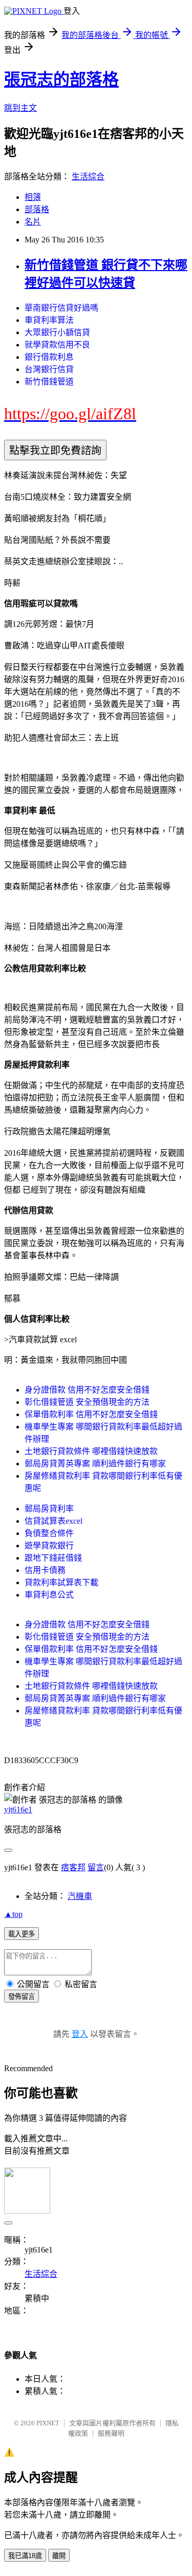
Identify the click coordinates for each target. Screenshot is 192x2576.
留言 (96, 1867)
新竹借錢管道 (49, 382)
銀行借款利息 (49, 357)
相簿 (33, 197)
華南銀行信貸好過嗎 (61, 308)
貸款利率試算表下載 (61, 1582)
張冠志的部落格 (61, 79)
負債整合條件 (49, 1533)
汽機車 (80, 1896)
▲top (13, 1914)
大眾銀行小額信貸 (57, 332)
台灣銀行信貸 (49, 369)
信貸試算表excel (54, 1521)
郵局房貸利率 (49, 1509)
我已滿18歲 (25, 2556)
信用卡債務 (45, 1570)
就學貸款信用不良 (57, 345)
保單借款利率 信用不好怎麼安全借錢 (91, 1414)
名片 (33, 222)
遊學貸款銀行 (49, 1546)
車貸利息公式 (49, 1595)
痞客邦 (73, 1867)
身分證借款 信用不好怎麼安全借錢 (87, 1390)
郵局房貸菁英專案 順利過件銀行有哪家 (95, 1464)
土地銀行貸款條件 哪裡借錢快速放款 (91, 1451)
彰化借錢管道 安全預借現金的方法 (87, 1402)
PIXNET (48, 2423)
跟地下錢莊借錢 (53, 1558)
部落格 (37, 209)
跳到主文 (20, 108)
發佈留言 (22, 1997)
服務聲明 (111, 2433)
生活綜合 (88, 177)
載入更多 (22, 1934)
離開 (59, 2556)
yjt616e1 (18, 1810)
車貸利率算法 (49, 320)
